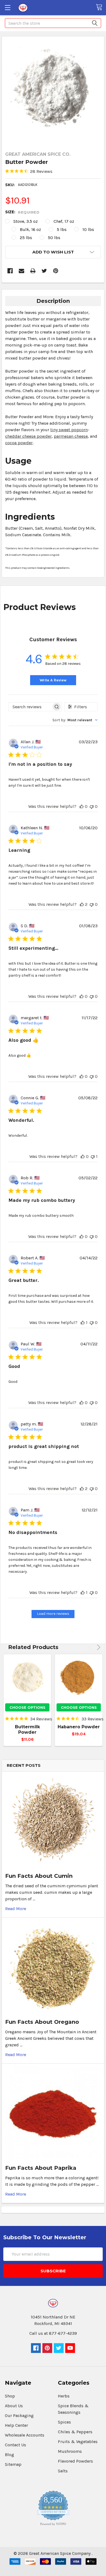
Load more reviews (53, 1614)
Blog (10, 2455)
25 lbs (26, 238)
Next (98, 1647)
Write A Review (53, 680)
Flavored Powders (75, 2461)
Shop (10, 2396)
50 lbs (54, 238)
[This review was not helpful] (92, 806)
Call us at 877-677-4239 (53, 2333)
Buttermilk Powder (27, 1729)
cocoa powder (19, 443)
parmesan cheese (71, 436)
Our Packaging (19, 2415)
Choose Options (27, 1707)
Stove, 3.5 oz (26, 221)
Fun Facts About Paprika (41, 2168)
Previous (91, 1647)
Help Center (16, 2425)
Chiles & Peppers (75, 2432)
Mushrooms (70, 2451)
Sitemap (13, 2464)
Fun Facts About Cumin (39, 1876)
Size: (22, 212)
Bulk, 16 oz (30, 229)
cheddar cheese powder (28, 436)
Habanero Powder (79, 1727)
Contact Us (15, 2445)
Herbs (64, 2396)
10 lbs (88, 229)
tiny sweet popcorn (69, 430)
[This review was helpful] (82, 806)
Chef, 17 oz (64, 221)
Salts (63, 2471)
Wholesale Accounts (25, 2435)
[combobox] (75, 720)
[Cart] (101, 7)
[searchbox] (30, 707)
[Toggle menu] (7, 7)
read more (16, 1909)
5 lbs (62, 229)
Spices (64, 2422)
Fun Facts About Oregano (42, 2022)
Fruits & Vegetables (78, 2442)
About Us (14, 2406)
